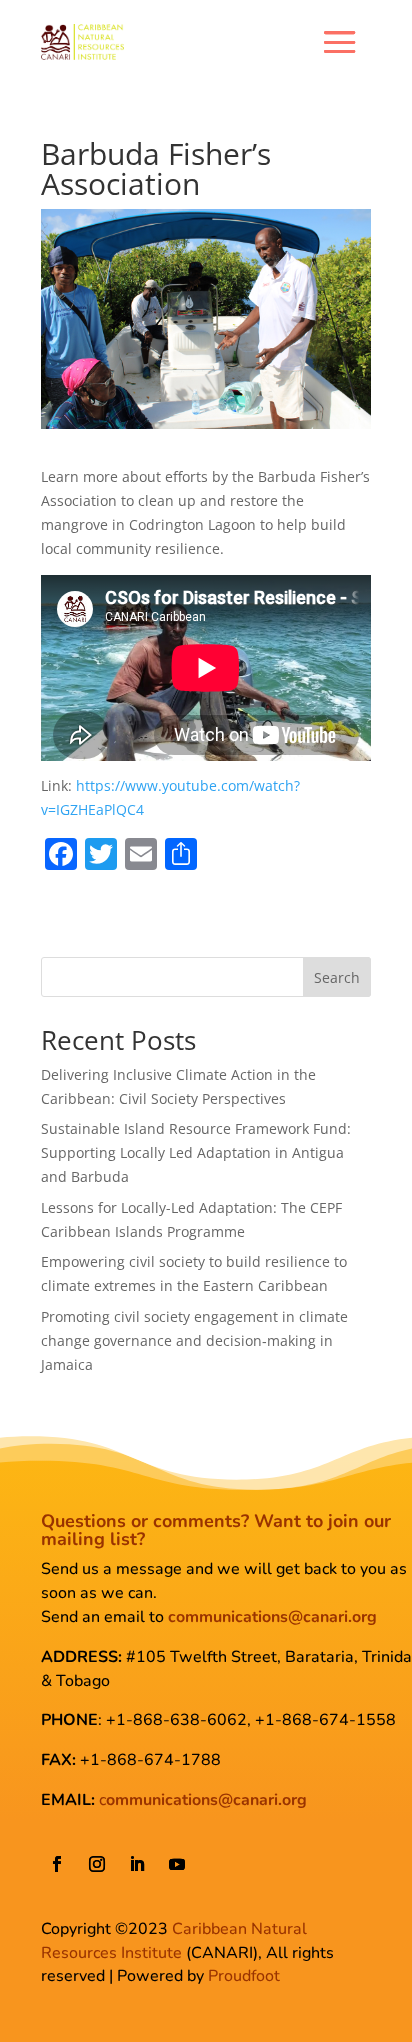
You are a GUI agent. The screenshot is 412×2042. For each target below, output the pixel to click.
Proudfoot (244, 1976)
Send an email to (209, 1617)
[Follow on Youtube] (177, 1864)
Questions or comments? (145, 1521)
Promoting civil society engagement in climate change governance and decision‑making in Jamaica (194, 1340)
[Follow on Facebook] (57, 1864)
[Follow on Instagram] (97, 1864)
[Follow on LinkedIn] (137, 1864)
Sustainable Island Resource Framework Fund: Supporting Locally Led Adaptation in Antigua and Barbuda (196, 1152)
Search (337, 977)
